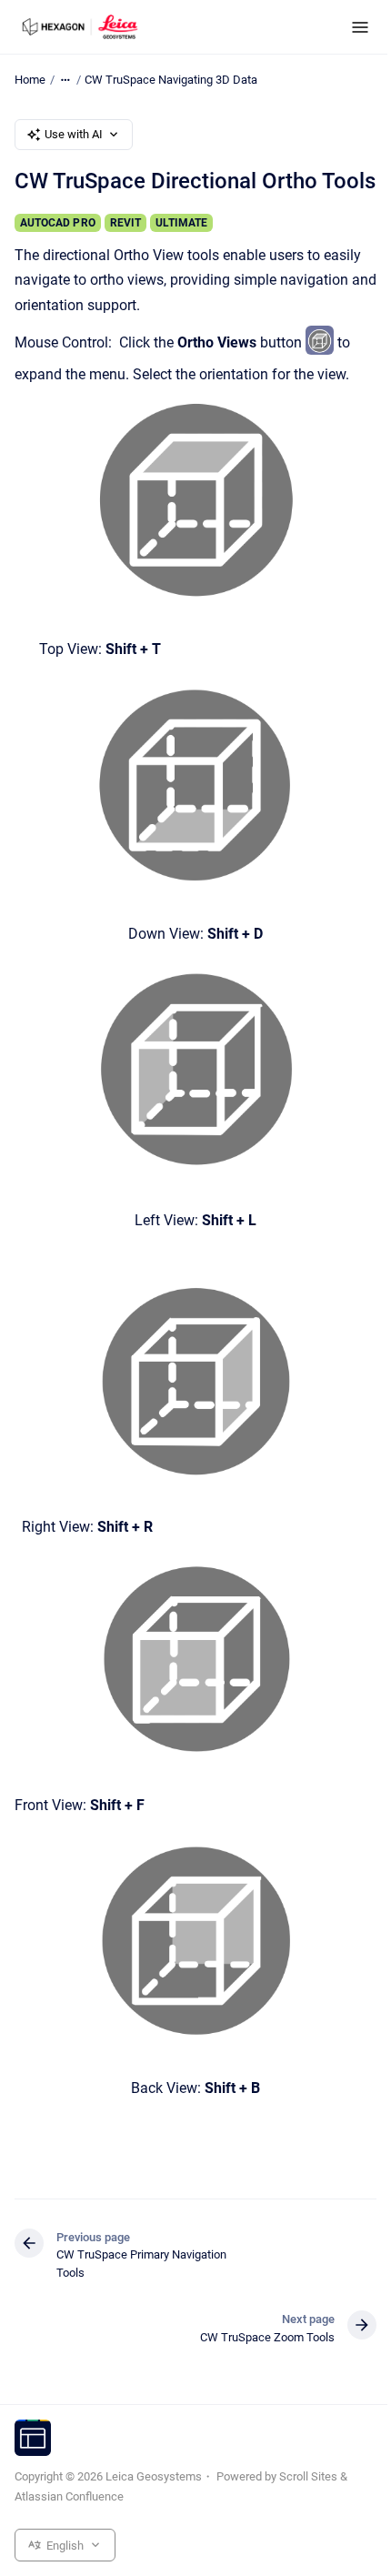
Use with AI (74, 134)
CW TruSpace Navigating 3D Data (171, 80)
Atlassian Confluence (69, 2496)
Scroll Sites (308, 2476)
